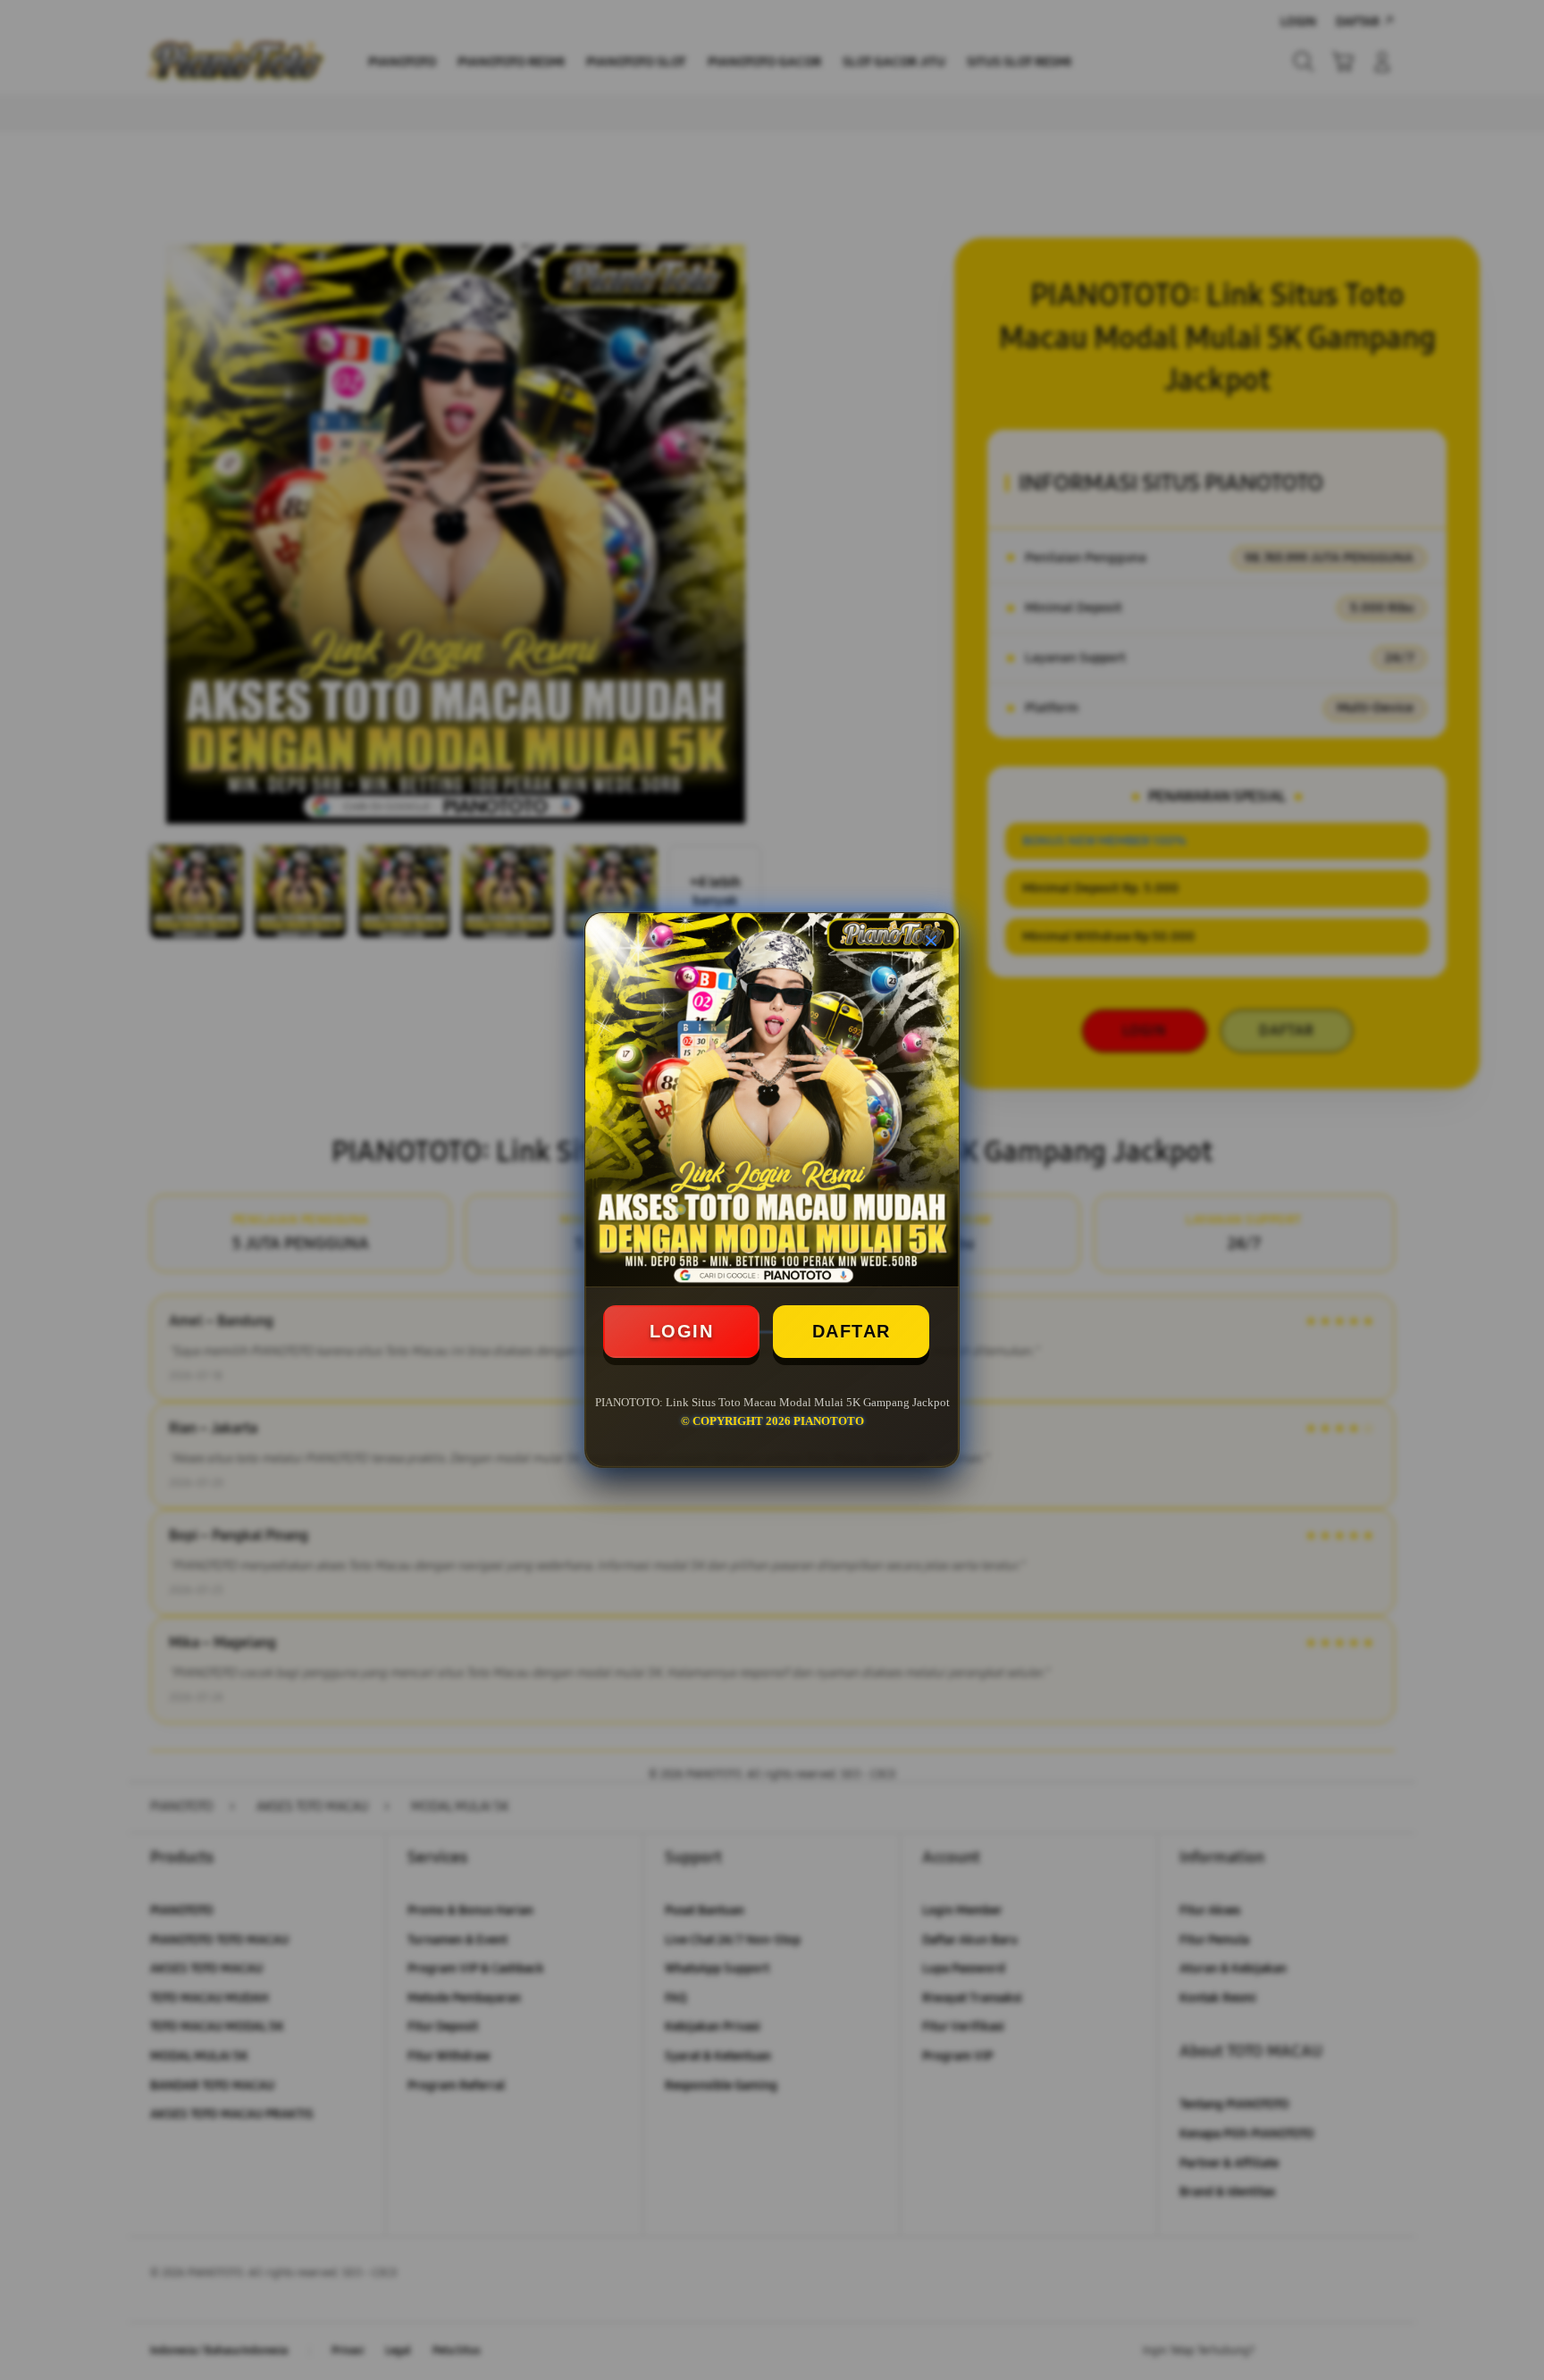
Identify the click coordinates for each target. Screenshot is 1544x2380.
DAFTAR (852, 1331)
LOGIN (682, 1331)
